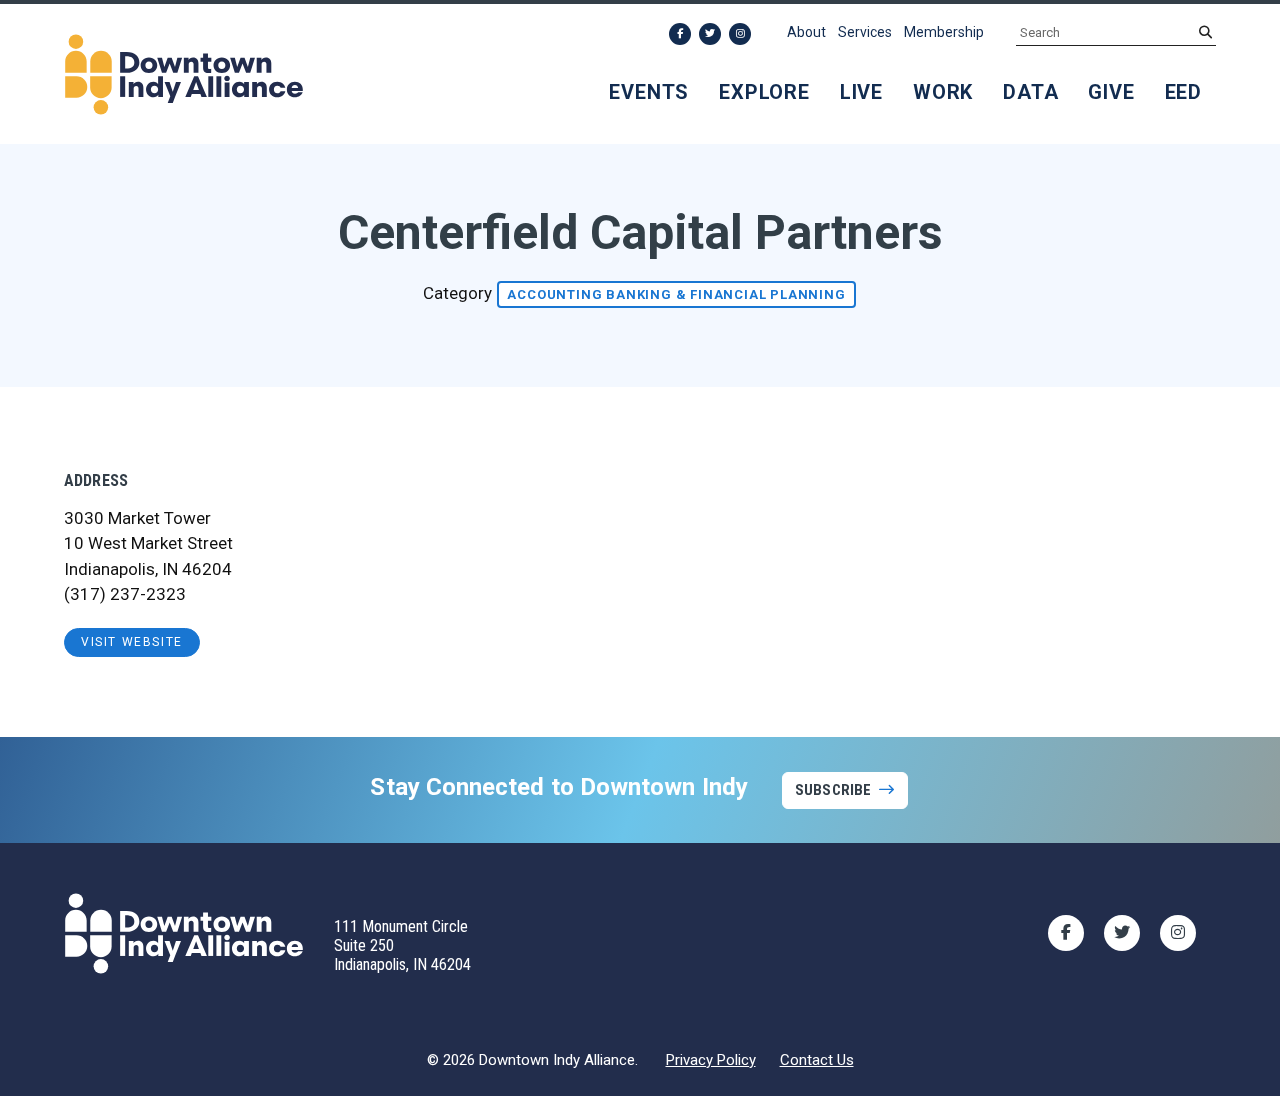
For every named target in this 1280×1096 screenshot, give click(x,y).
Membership (944, 32)
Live (861, 92)
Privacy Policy (711, 1060)
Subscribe (833, 790)
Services (865, 32)
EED (1183, 92)
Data (1030, 92)
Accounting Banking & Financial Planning (676, 294)
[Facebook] (680, 34)
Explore (764, 92)
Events (649, 92)
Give (1111, 92)
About (806, 32)
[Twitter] (710, 34)
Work (943, 92)
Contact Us (817, 1060)
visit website (132, 642)
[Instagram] (740, 34)
